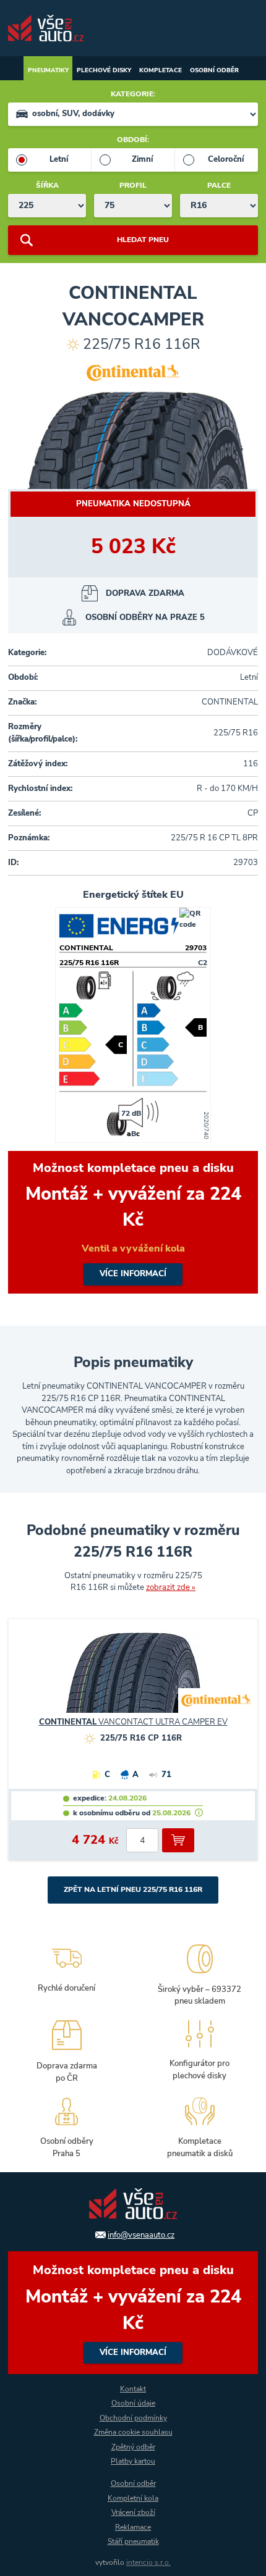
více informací (133, 1222)
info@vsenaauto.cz (141, 2235)
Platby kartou (133, 2461)
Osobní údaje (133, 2403)
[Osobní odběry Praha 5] (66, 2126)
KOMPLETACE (161, 70)
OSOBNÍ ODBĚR (214, 70)
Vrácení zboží (133, 2512)
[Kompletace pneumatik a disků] (199, 2126)
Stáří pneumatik (133, 2541)
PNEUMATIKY (48, 70)
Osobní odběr (133, 2483)
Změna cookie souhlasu (133, 2432)
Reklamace (133, 2527)
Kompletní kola (133, 2498)
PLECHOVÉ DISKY (104, 70)
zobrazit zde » (171, 1587)
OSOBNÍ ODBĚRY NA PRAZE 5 (145, 617)
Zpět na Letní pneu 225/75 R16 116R (133, 1889)
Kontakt (133, 2389)
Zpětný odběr (133, 2447)
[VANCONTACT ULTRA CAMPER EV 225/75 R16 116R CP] (133, 1678)
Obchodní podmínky (133, 2418)
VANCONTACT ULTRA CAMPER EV (133, 1722)
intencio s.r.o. (148, 2562)
